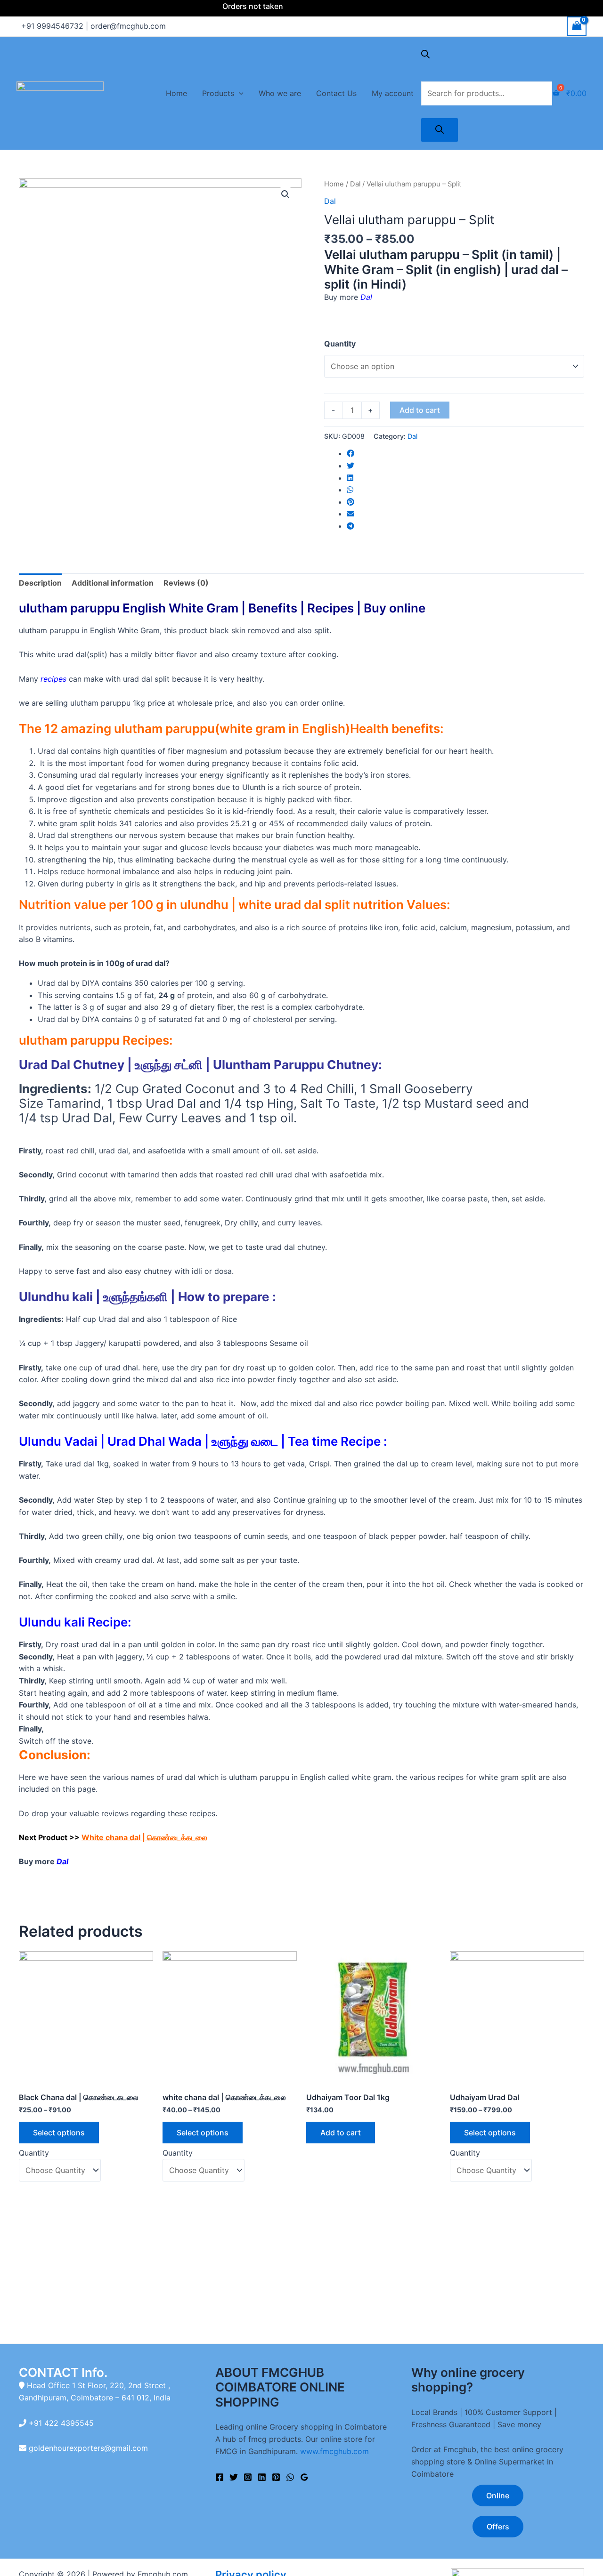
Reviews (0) (186, 583)
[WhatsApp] (290, 2477)
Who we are (280, 93)
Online (498, 2495)
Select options (59, 2133)
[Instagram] (248, 2477)
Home (176, 93)
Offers (498, 2527)
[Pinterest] (276, 2477)
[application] (239, 93)
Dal (355, 184)
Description (40, 583)
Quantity (340, 344)
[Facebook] (220, 2477)
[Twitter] (234, 2477)
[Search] (440, 130)
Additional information (113, 583)
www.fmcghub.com (334, 2451)
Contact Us (336, 93)
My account (393, 93)
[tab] (40, 583)
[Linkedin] (262, 2477)
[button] (301, 991)
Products (218, 93)
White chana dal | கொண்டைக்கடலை (144, 1837)
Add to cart (420, 410)
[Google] (304, 2477)
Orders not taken (221, 6)
